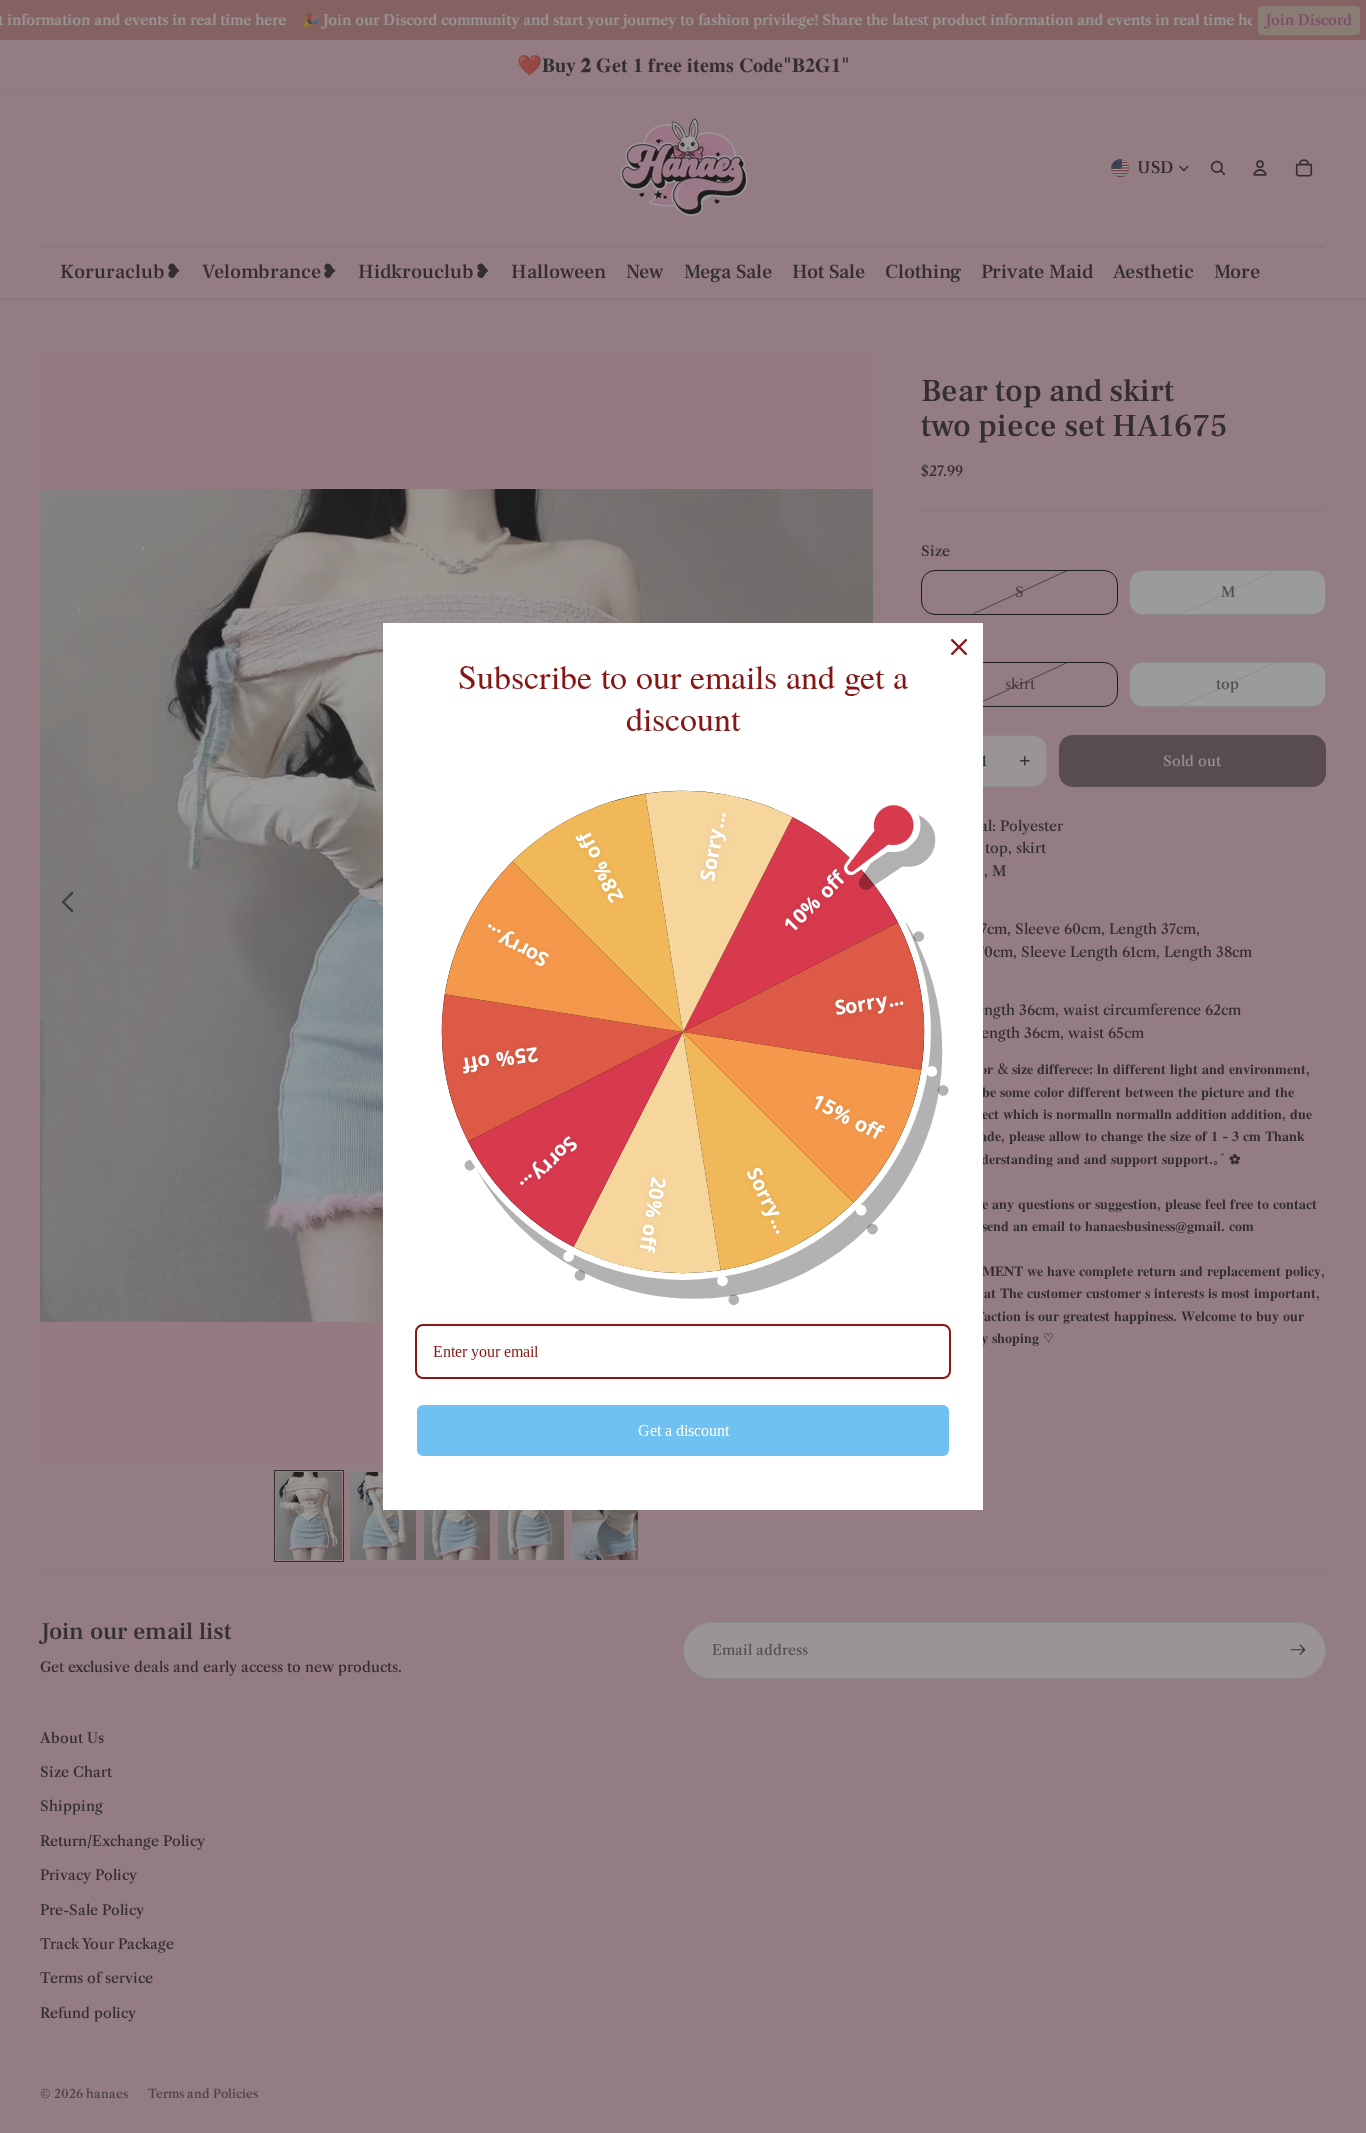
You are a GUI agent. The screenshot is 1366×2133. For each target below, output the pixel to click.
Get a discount (683, 1430)
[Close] (959, 647)
